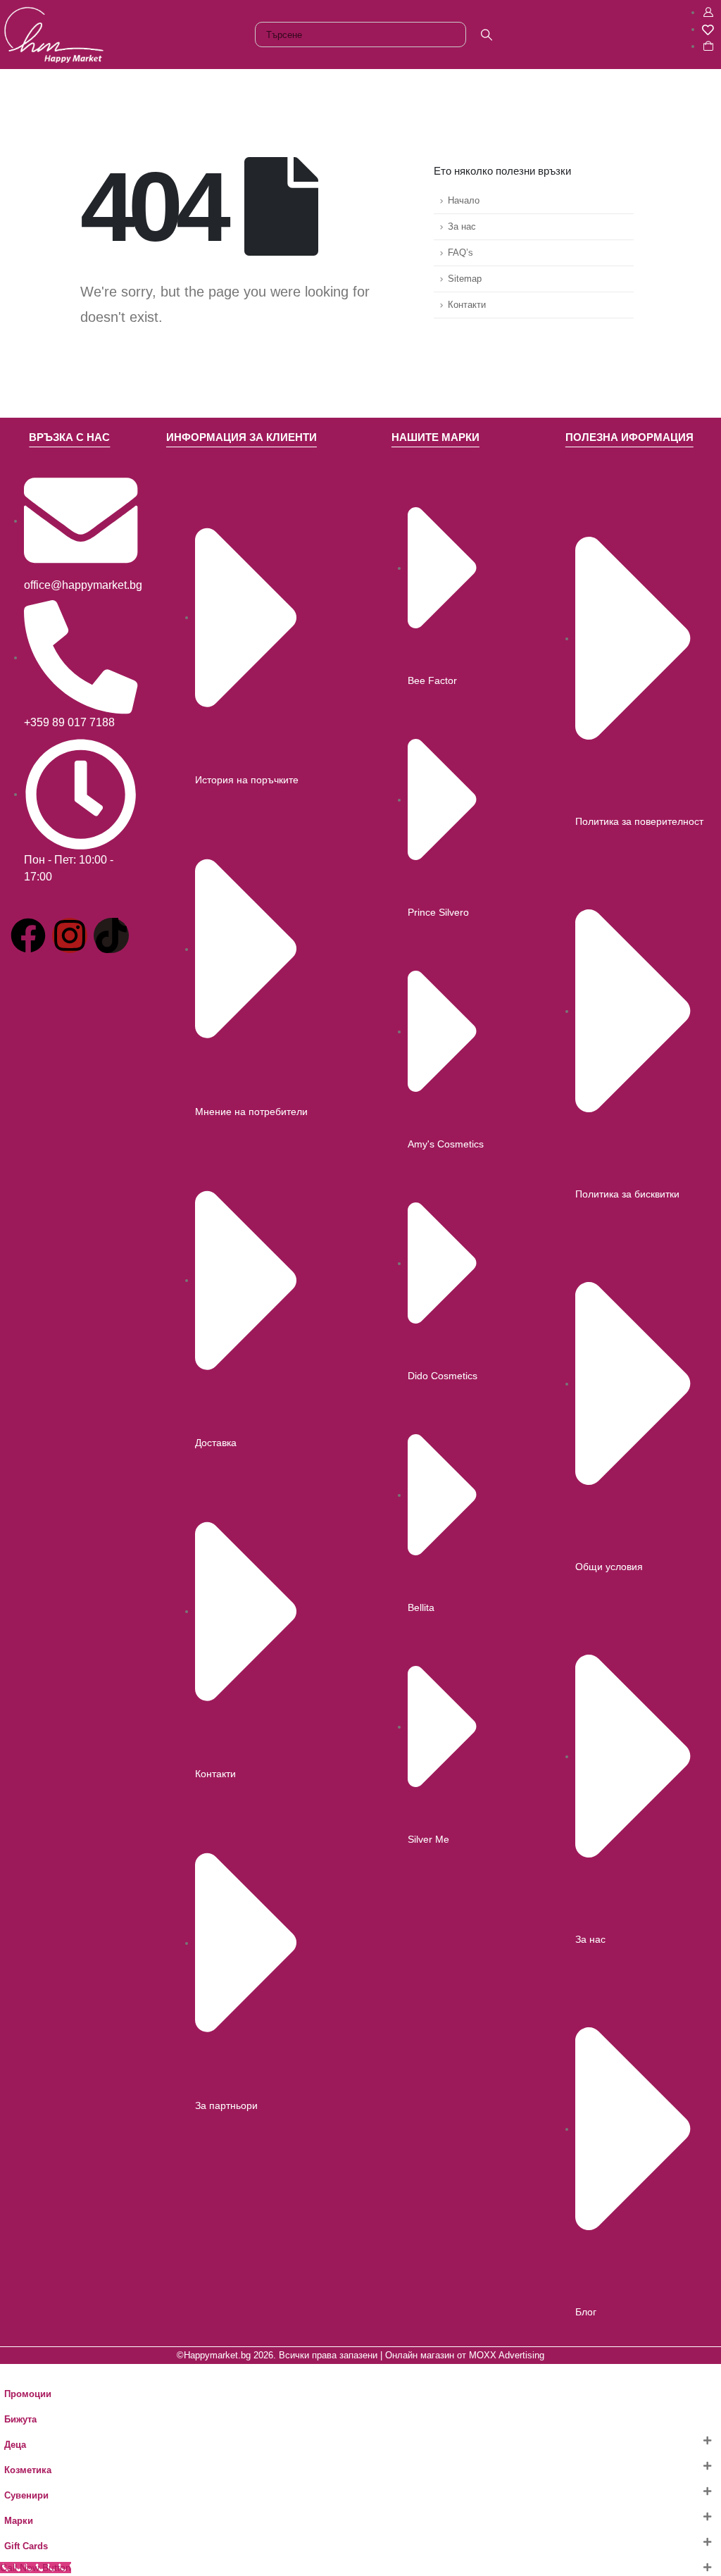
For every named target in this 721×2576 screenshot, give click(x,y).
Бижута (20, 2420)
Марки (19, 2521)
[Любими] (708, 29)
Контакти (467, 305)
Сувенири (26, 2496)
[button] (8, 2372)
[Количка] (708, 46)
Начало (464, 201)
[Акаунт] (708, 12)
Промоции (28, 2394)
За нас (462, 227)
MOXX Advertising (507, 2356)
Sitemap (465, 279)
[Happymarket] (54, 34)
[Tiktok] (111, 935)
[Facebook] (28, 935)
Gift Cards (26, 2546)
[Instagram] (70, 935)
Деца (15, 2445)
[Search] (487, 35)
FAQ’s (460, 253)
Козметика (28, 2470)
